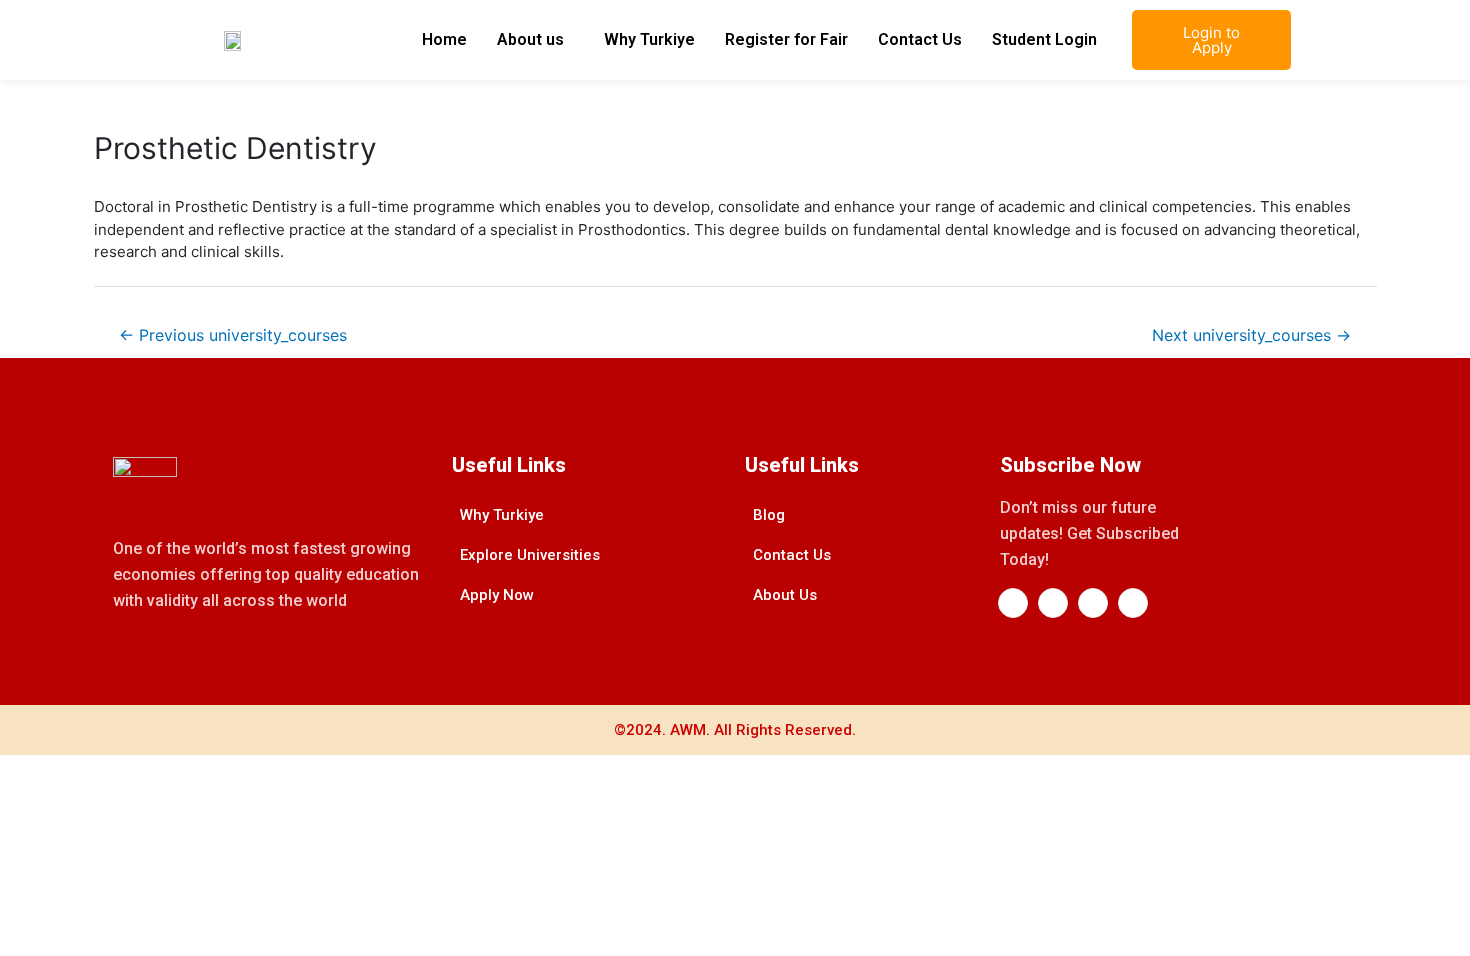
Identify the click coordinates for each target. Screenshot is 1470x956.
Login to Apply (1211, 40)
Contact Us (920, 39)
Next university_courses (1251, 335)
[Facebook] (1013, 603)
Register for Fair (786, 39)
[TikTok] (1133, 603)
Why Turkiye (649, 39)
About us (530, 39)
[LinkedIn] (1053, 603)
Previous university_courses (233, 335)
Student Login (1044, 39)
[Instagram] (1093, 603)
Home (444, 39)
